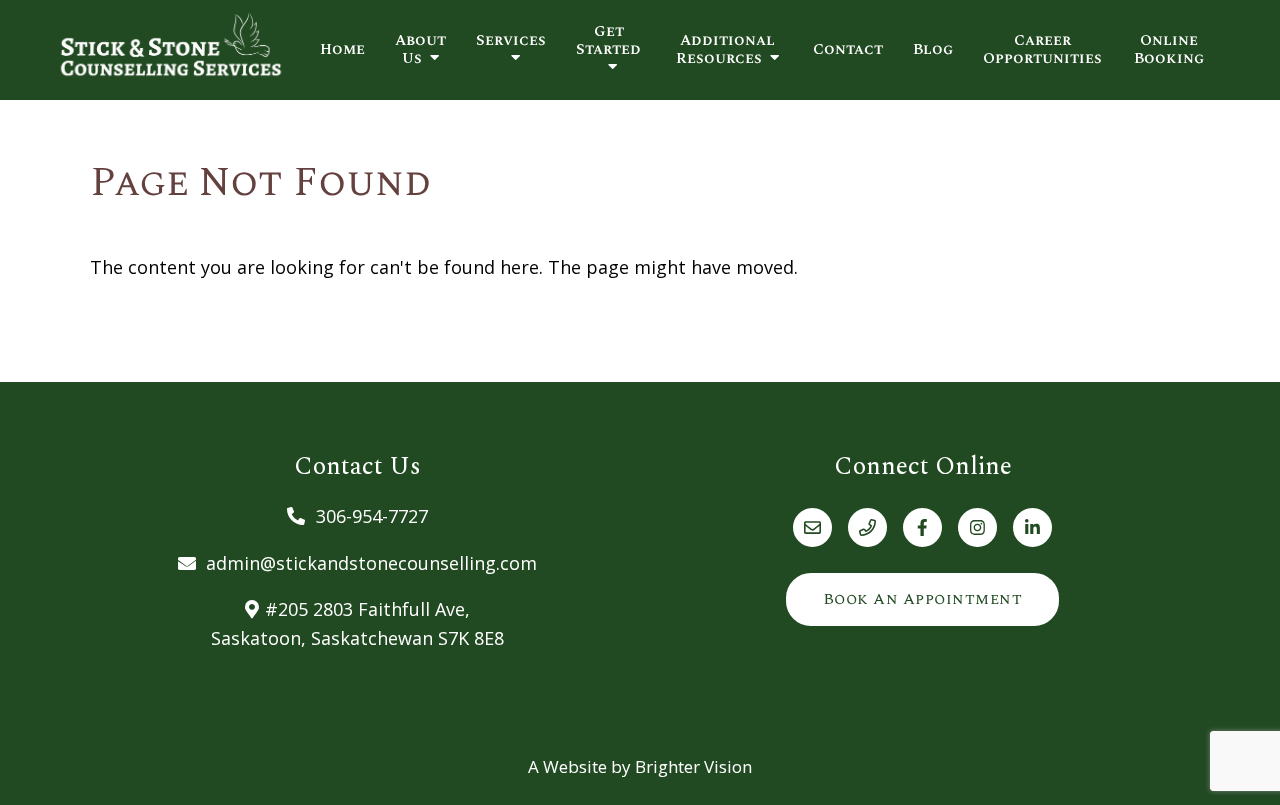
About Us (420, 50)
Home (342, 50)
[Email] (812, 527)
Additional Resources (725, 50)
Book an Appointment (923, 599)
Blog (933, 50)
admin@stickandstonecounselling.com (371, 563)
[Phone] (867, 527)
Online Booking (1169, 50)
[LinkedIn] (1032, 527)
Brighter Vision (693, 766)
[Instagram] (977, 527)
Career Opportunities (1042, 50)
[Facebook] (922, 527)
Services (511, 42)
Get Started (608, 42)
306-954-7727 (372, 516)
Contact (848, 50)
